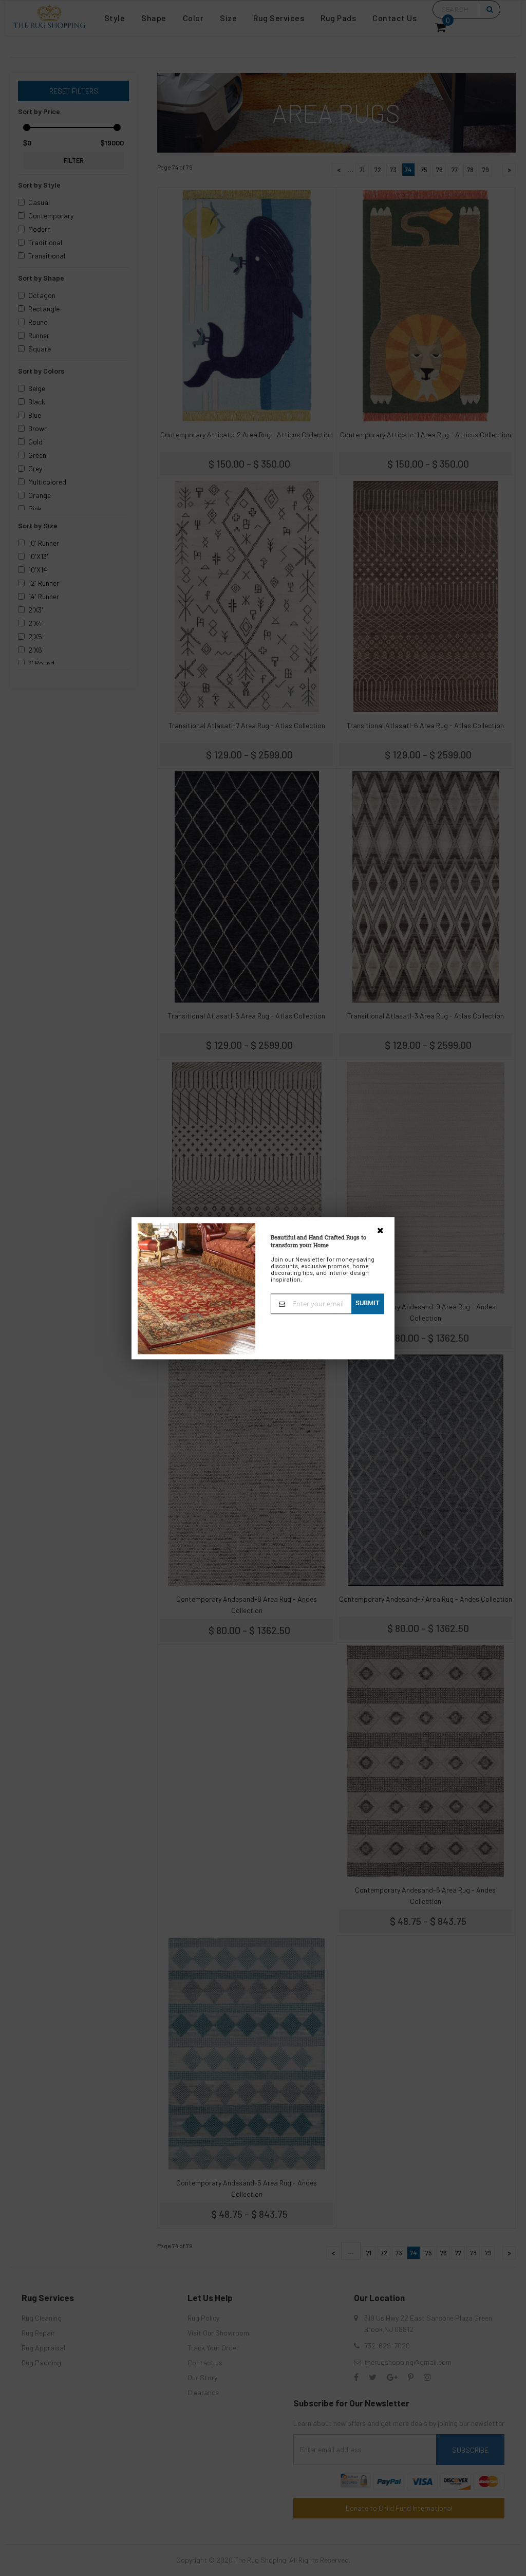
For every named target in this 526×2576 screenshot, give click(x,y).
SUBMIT (368, 1303)
